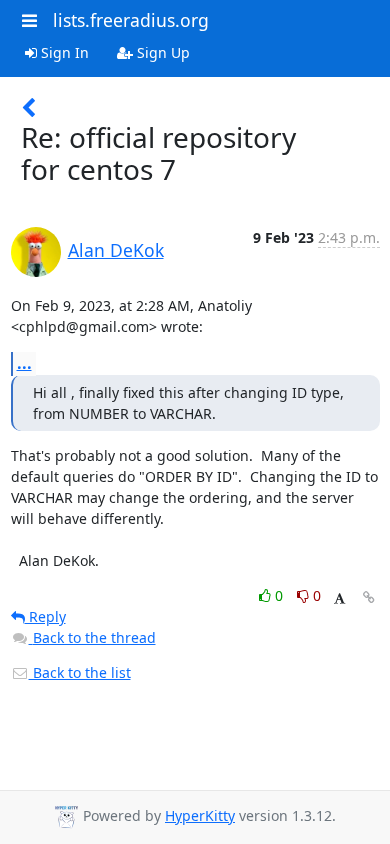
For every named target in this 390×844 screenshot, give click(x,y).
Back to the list (80, 672)
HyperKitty (200, 815)
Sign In (63, 52)
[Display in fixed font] (339, 598)
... (24, 363)
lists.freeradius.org (131, 20)
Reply (45, 616)
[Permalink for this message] (369, 597)
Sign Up (161, 52)
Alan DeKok (116, 250)
